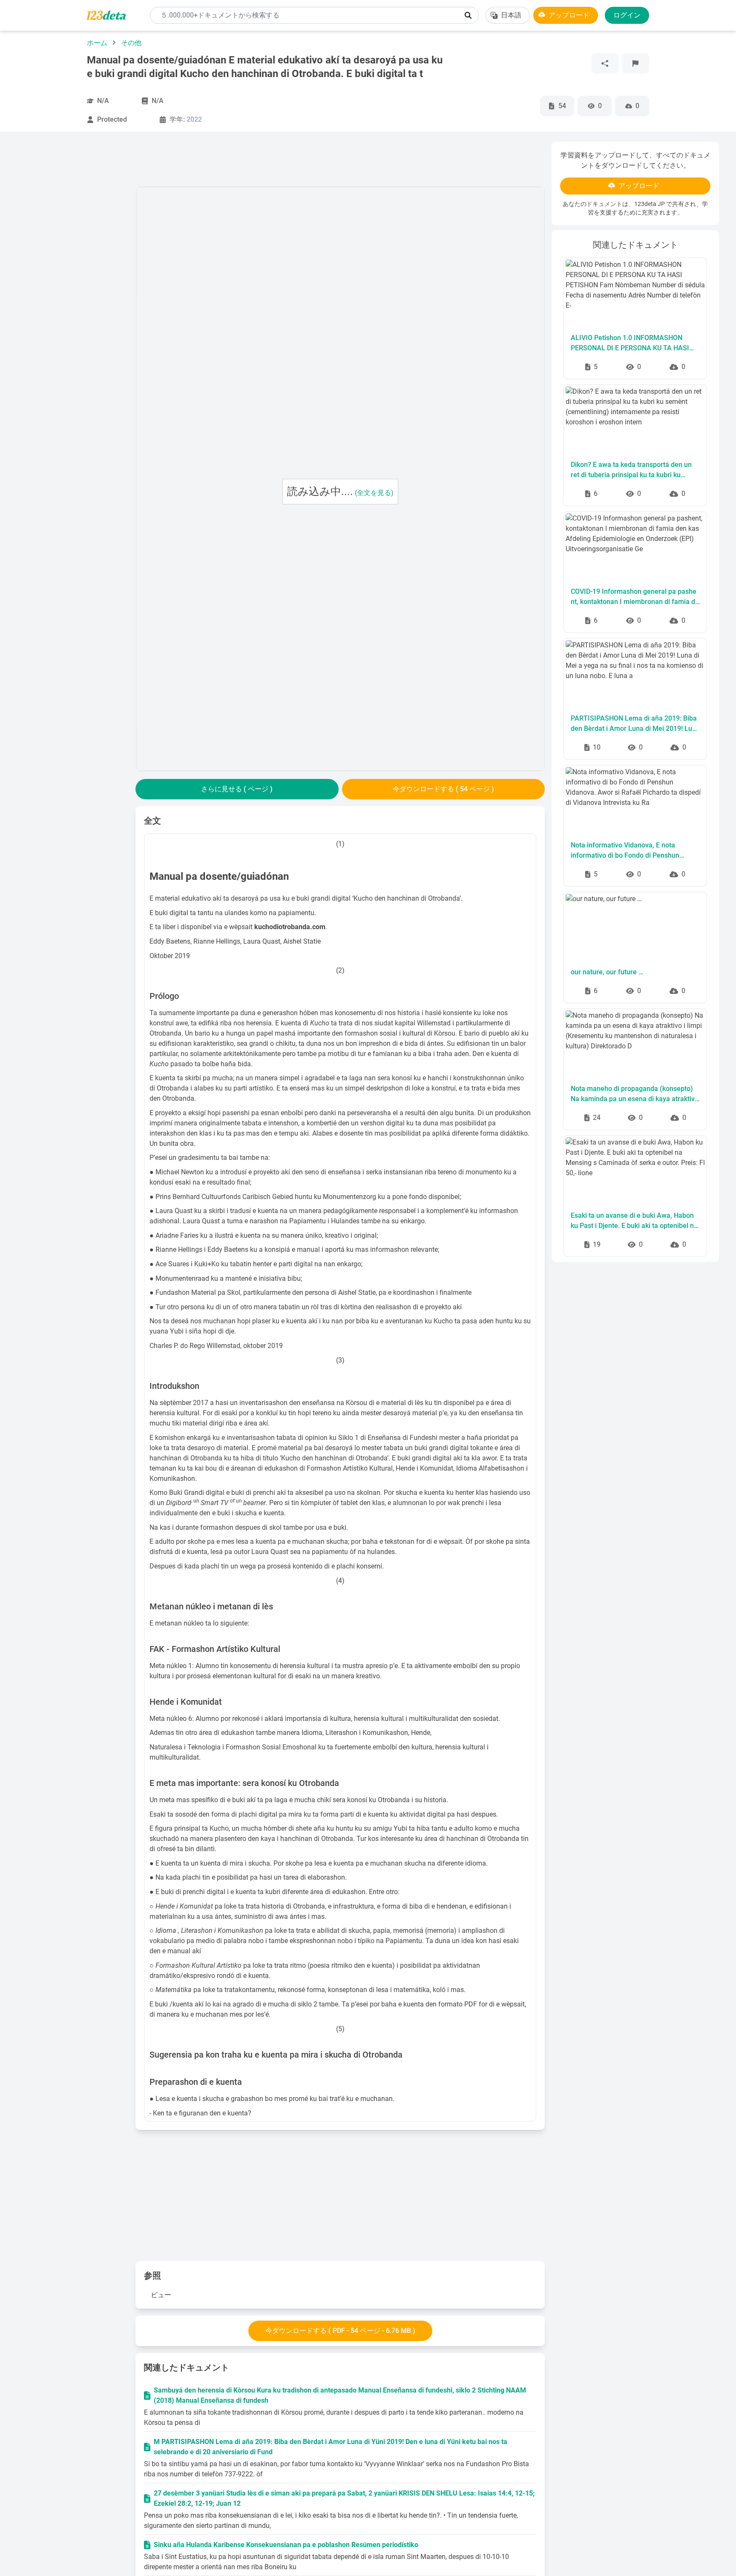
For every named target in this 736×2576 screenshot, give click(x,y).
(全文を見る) (374, 493)
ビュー (161, 2295)
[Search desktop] (468, 15)
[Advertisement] (73, 269)
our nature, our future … (607, 972)
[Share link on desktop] (605, 63)
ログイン (627, 15)
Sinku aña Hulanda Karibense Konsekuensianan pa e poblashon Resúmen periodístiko (286, 2545)
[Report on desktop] (635, 63)
